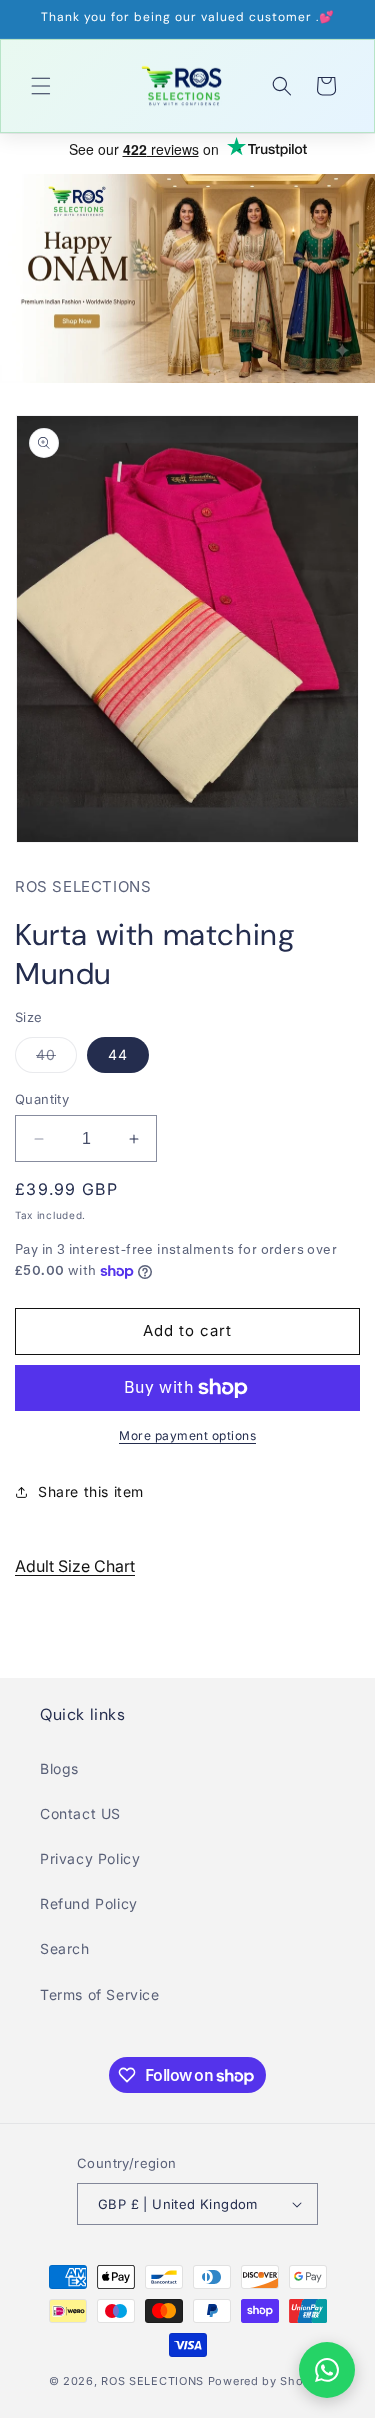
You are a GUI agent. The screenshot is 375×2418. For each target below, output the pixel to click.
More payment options (187, 1435)
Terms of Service (100, 1994)
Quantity (42, 1099)
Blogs (59, 1768)
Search (65, 1948)
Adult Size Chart (75, 1566)
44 (118, 1054)
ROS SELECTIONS (152, 2381)
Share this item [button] (91, 1491)
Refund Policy (89, 1903)
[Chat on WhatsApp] (327, 2370)
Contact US (80, 1813)
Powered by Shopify (267, 2381)
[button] (41, 86)
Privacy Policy (90, 1858)
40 (56, 1059)
